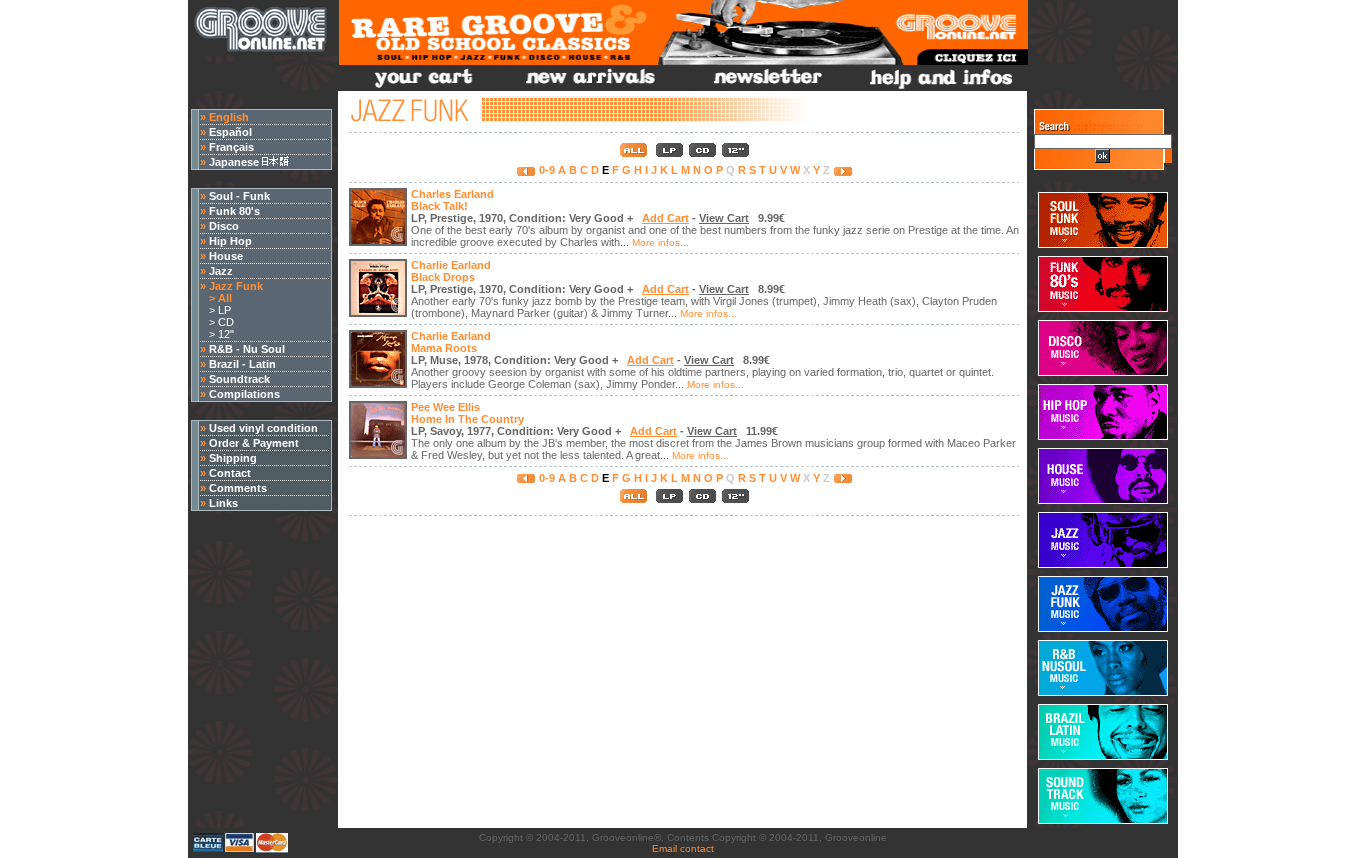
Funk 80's (234, 211)
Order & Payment (254, 443)
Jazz (221, 271)
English (229, 117)
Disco (224, 226)
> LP (215, 310)
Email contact (683, 848)
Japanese (235, 162)
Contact (230, 473)
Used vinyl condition (263, 428)
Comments (238, 488)
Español (230, 132)
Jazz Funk (236, 286)
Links (223, 503)
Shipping (233, 458)
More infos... (660, 242)
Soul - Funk (239, 196)
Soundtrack (239, 379)
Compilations (244, 394)
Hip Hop (230, 241)
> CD (217, 322)
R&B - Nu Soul (247, 349)
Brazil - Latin (242, 364)
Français (231, 147)
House (226, 256)
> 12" (217, 334)
